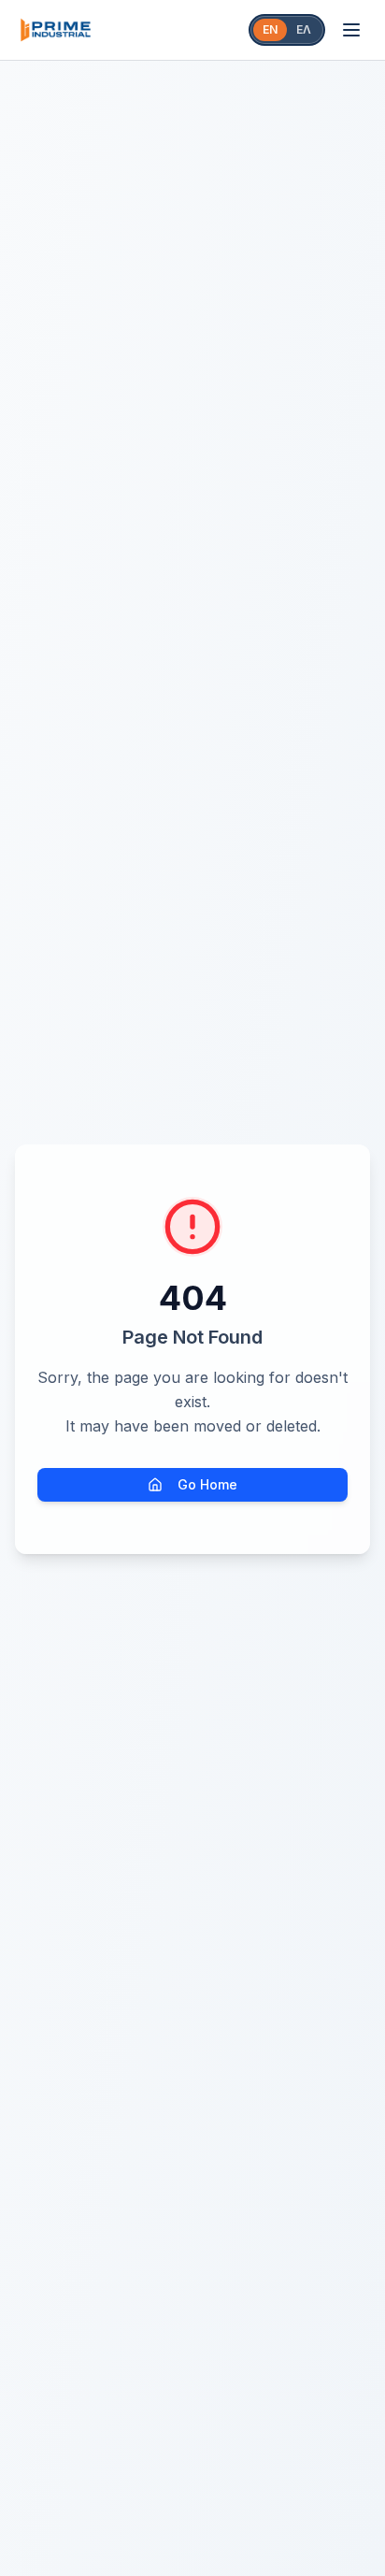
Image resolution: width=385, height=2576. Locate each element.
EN (270, 29)
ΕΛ (304, 29)
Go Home (207, 1484)
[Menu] (351, 30)
